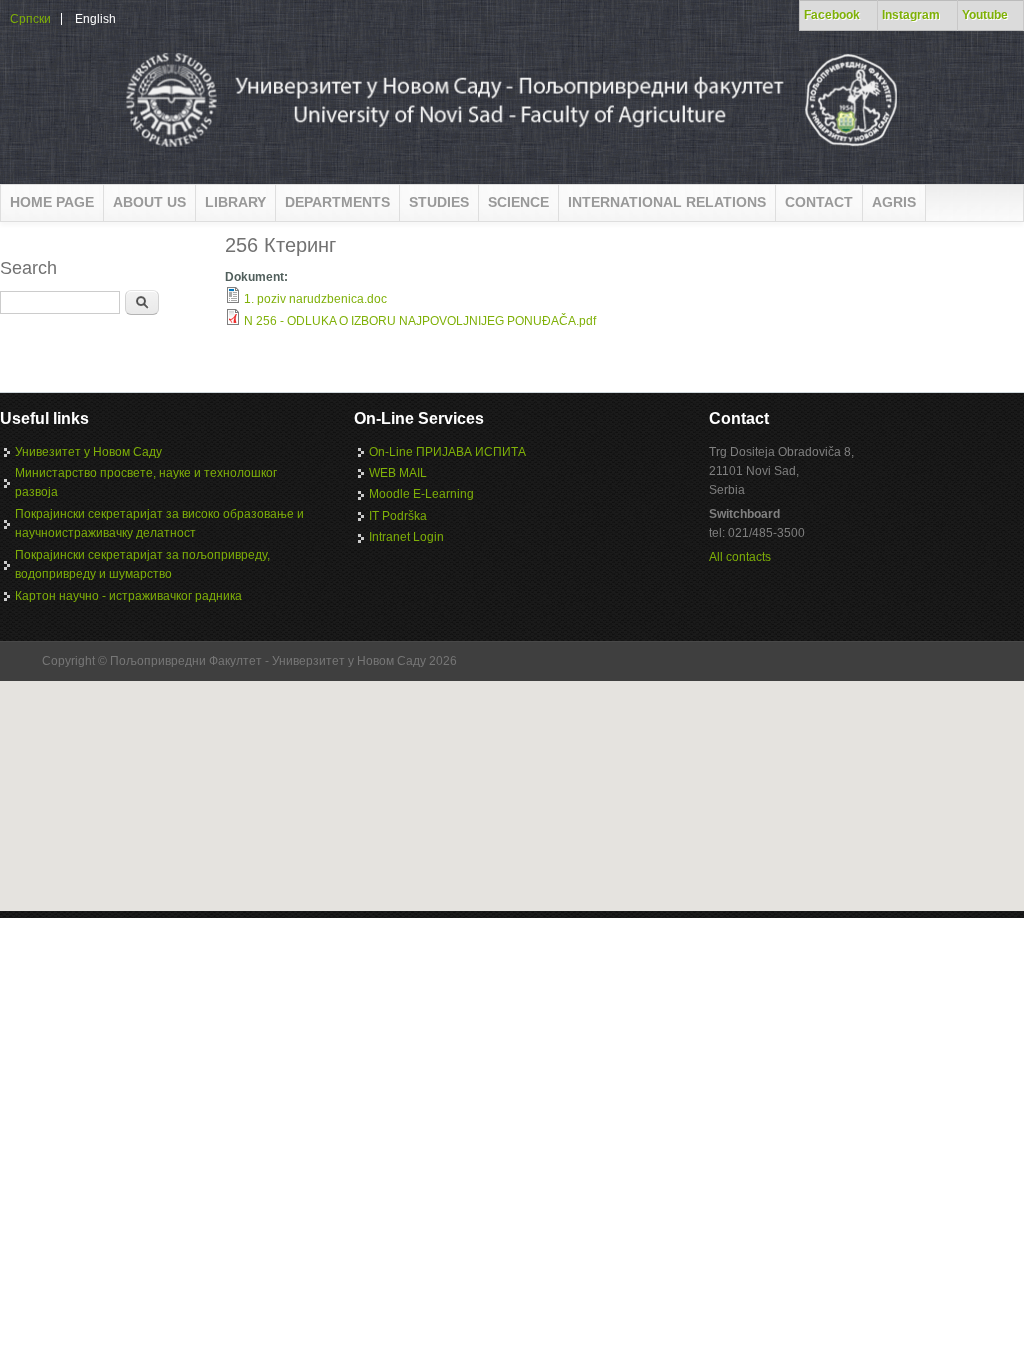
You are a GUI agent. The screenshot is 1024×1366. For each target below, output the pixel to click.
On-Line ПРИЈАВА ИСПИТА (447, 452)
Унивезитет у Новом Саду (88, 452)
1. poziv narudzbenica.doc (315, 299)
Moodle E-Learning (421, 494)
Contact (819, 202)
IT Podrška (398, 516)
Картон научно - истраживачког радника (128, 596)
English (95, 19)
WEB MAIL (398, 473)
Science (518, 202)
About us (149, 202)
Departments (337, 202)
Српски (30, 19)
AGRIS (894, 202)
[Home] (509, 154)
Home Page (52, 202)
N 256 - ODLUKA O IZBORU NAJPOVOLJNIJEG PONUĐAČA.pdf (420, 321)
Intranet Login (406, 537)
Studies (439, 202)
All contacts (740, 557)
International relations (667, 202)
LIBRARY (235, 202)
